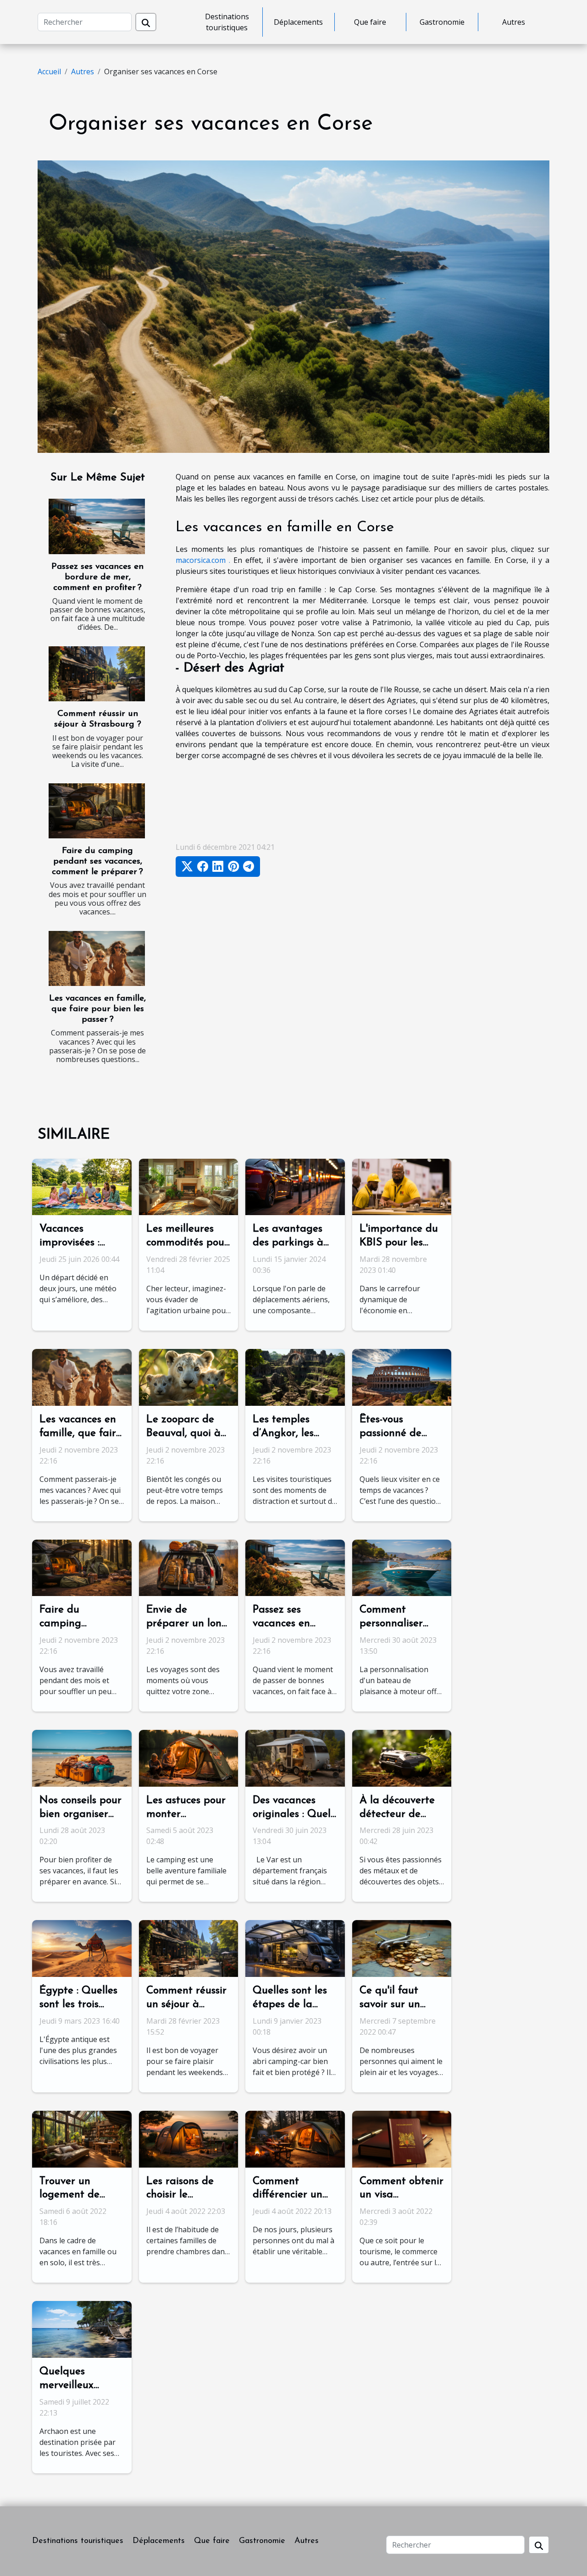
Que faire (370, 22)
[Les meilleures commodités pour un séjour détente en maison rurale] (189, 1186)
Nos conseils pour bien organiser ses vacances (80, 1814)
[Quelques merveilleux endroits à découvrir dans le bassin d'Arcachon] (82, 2328)
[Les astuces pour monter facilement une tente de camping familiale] (189, 1757)
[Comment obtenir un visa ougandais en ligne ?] (402, 2138)
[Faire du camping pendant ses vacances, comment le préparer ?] (97, 811)
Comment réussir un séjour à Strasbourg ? (186, 2005)
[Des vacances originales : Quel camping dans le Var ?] (295, 1757)
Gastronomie (442, 22)
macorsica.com (201, 560)
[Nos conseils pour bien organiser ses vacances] (82, 1757)
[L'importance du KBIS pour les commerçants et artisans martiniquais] (402, 1186)
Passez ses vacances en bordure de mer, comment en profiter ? (97, 577)
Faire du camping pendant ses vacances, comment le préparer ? (97, 861)
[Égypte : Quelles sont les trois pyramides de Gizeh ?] (82, 1948)
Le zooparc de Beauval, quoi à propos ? (183, 1434)
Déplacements (298, 22)
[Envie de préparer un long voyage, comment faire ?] (189, 1567)
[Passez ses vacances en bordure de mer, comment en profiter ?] (97, 526)
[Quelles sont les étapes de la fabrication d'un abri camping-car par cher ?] (295, 1948)
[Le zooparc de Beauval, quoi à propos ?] (189, 1376)
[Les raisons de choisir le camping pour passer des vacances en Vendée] (189, 2138)
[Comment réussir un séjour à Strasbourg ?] (97, 674)
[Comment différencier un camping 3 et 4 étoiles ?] (295, 2138)
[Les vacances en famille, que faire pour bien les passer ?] (97, 958)
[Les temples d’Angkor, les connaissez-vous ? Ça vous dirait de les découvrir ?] (295, 1376)
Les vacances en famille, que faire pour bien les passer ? (97, 1009)
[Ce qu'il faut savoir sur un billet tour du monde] (402, 1948)
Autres (514, 22)
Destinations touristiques (227, 22)
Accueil (49, 72)
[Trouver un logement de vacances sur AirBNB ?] (82, 2138)
